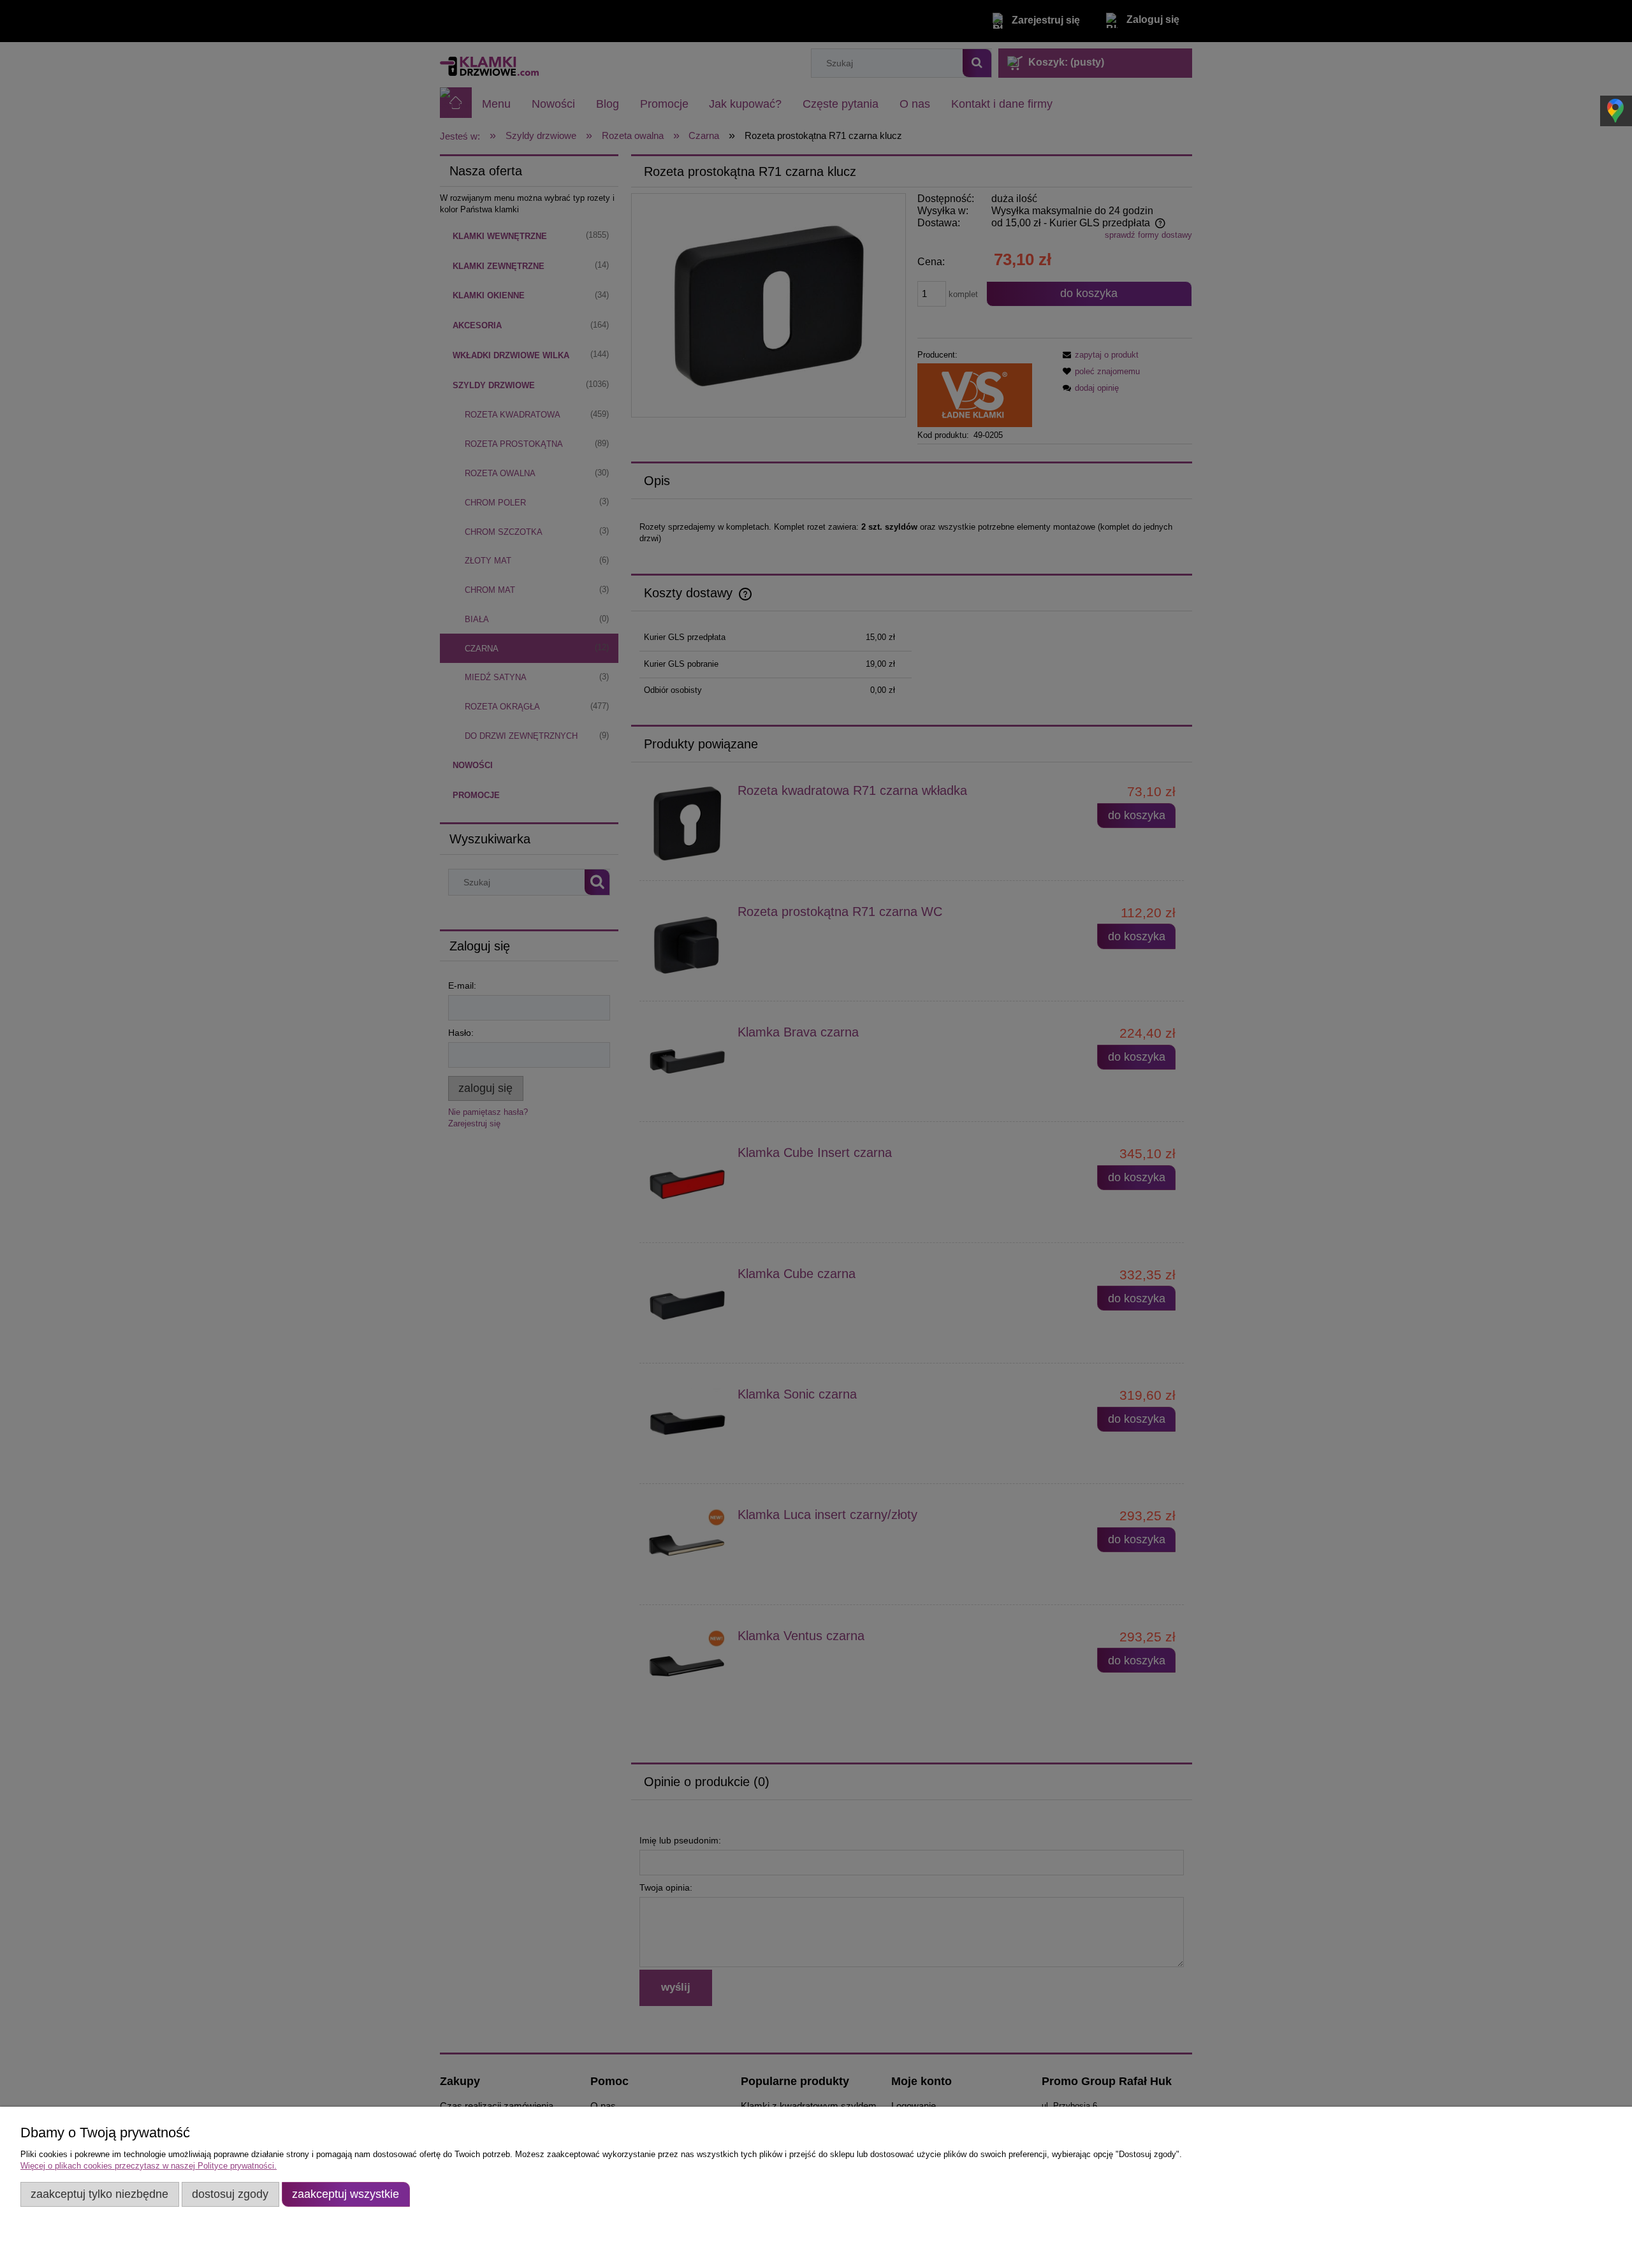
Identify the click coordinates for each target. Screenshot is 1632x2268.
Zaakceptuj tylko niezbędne (99, 2194)
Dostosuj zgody (230, 2194)
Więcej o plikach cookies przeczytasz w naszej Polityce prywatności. (149, 2166)
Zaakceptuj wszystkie (346, 2194)
